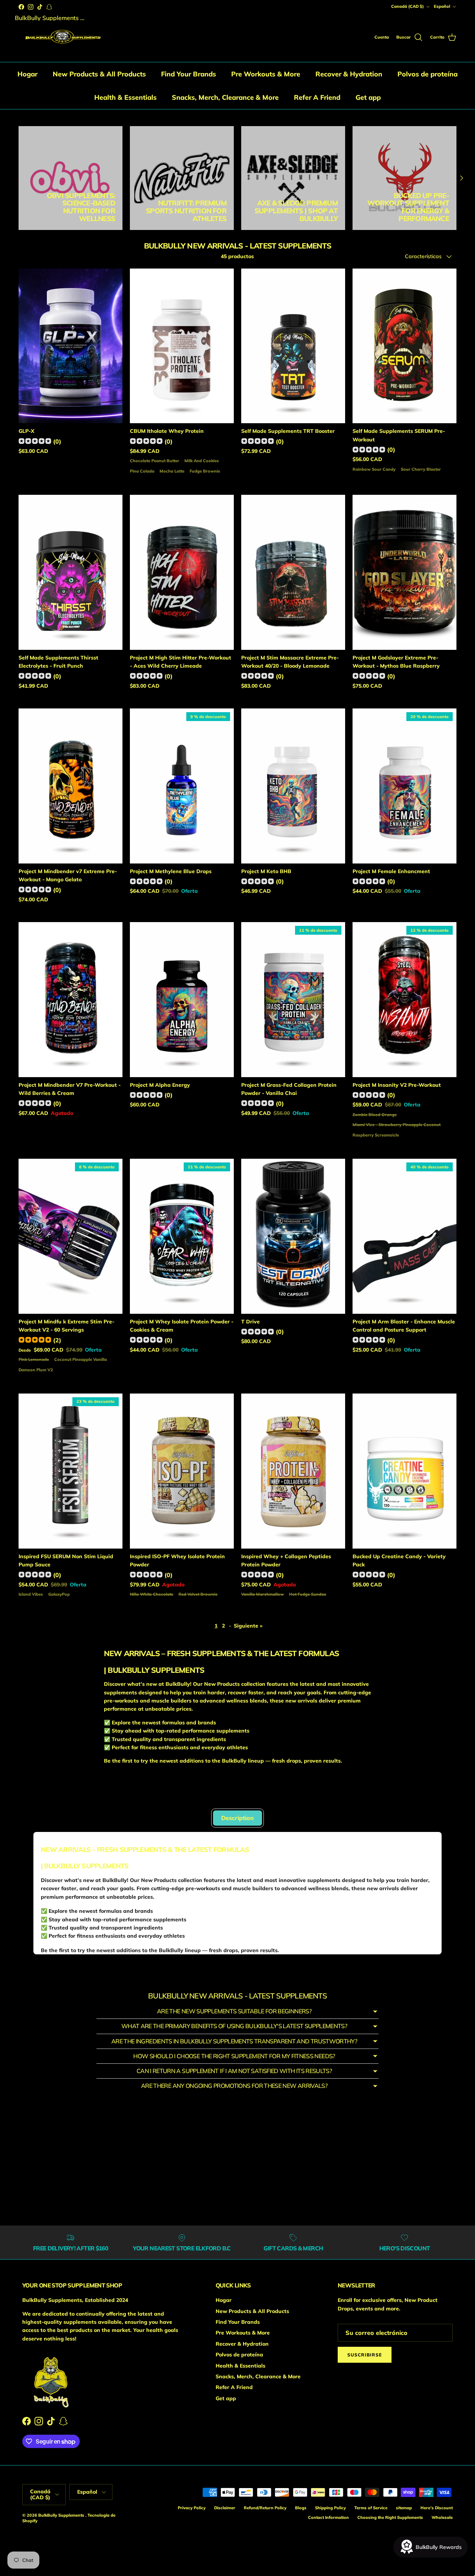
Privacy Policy (192, 2508)
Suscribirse (365, 2355)
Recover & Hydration (349, 74)
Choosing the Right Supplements (390, 2517)
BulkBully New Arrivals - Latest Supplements (113, 113)
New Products (169, 1798)
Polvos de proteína (427, 74)
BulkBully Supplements (62, 2515)
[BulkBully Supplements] (62, 38)
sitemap (404, 2508)
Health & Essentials (125, 97)
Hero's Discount (437, 2508)
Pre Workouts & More (266, 74)
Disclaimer (225, 2508)
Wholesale (442, 2517)
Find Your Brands (189, 74)
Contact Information (328, 2517)
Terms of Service (371, 2508)
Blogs (301, 2508)
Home (27, 113)
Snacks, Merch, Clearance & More (225, 97)
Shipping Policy (330, 2508)
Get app (368, 97)
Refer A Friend (317, 97)
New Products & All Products (99, 74)
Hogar (27, 74)
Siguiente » (248, 1626)
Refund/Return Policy (265, 2508)
